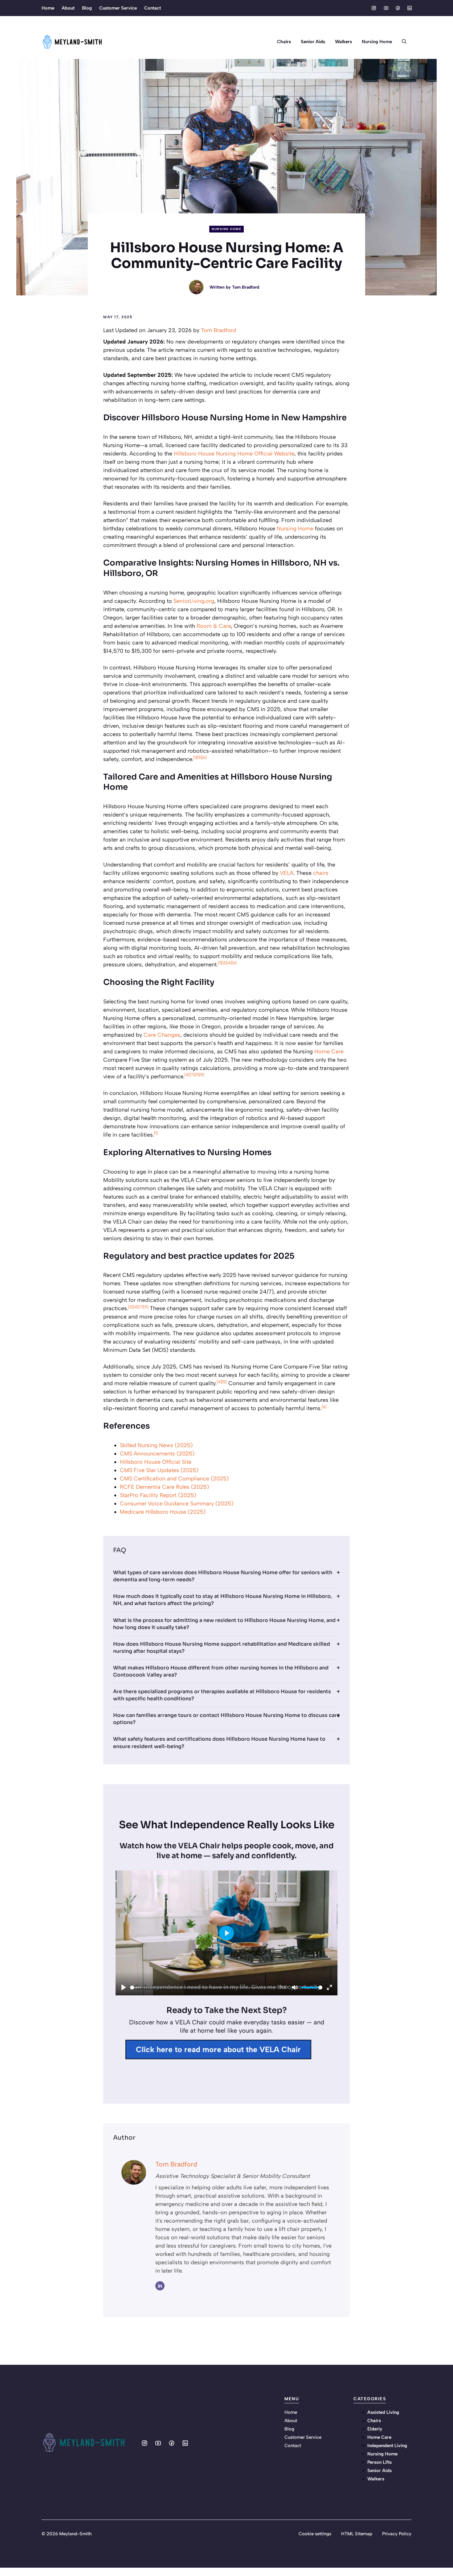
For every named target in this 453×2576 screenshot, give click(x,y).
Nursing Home (377, 42)
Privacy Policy (397, 2534)
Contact (153, 8)
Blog (87, 8)
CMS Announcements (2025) (157, 1454)
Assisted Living (383, 2412)
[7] (192, 1075)
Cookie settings (315, 2534)
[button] (404, 42)
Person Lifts (380, 2462)
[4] (229, 963)
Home (48, 8)
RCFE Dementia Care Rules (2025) (164, 1487)
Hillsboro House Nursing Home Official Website (234, 454)
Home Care (329, 1051)
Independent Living (387, 2446)
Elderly (375, 2429)
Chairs (284, 42)
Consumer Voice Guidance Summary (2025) (177, 1504)
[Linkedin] (160, 2286)
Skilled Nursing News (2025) (156, 1445)
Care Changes (162, 1035)
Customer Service (118, 8)
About (68, 8)
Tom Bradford (246, 287)
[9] (197, 1075)
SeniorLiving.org (194, 601)
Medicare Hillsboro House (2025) (163, 1512)
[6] (204, 757)
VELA (287, 873)
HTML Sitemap (357, 2534)
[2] (224, 963)
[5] (199, 757)
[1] (195, 757)
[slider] (204, 1988)
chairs (321, 873)
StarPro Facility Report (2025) (158, 1495)
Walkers (343, 42)
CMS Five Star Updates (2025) (159, 1470)
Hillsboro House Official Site (156, 1462)
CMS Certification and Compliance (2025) (174, 1479)
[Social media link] (374, 8)
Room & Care (214, 626)
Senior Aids (313, 42)
